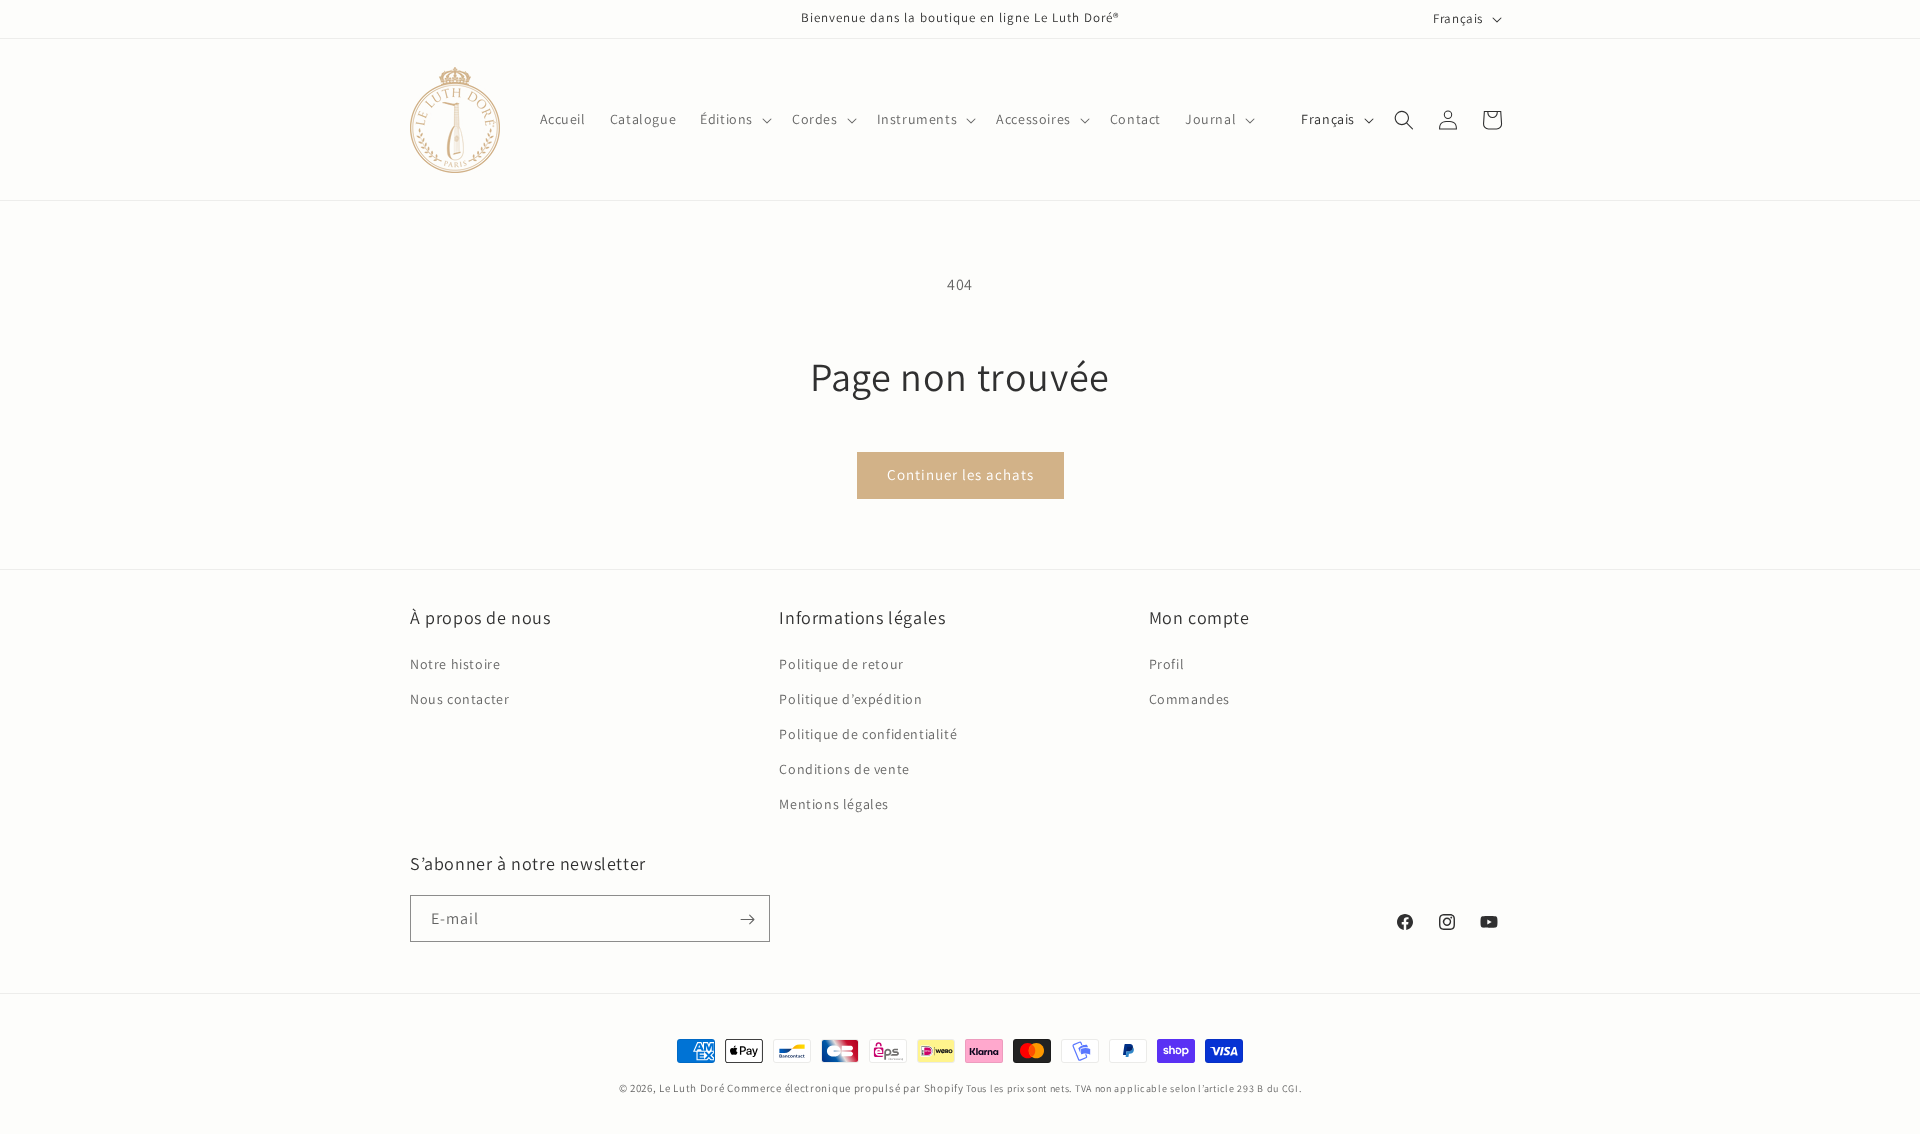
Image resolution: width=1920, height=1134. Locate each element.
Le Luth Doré (691, 1088)
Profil (1167, 663)
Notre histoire (455, 663)
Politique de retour (841, 663)
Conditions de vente (844, 769)
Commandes (1189, 698)
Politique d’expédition (850, 698)
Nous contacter (459, 698)
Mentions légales (834, 804)
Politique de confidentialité (868, 734)
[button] (734, 119)
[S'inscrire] (747, 919)
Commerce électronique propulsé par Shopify (845, 1088)
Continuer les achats (960, 474)
